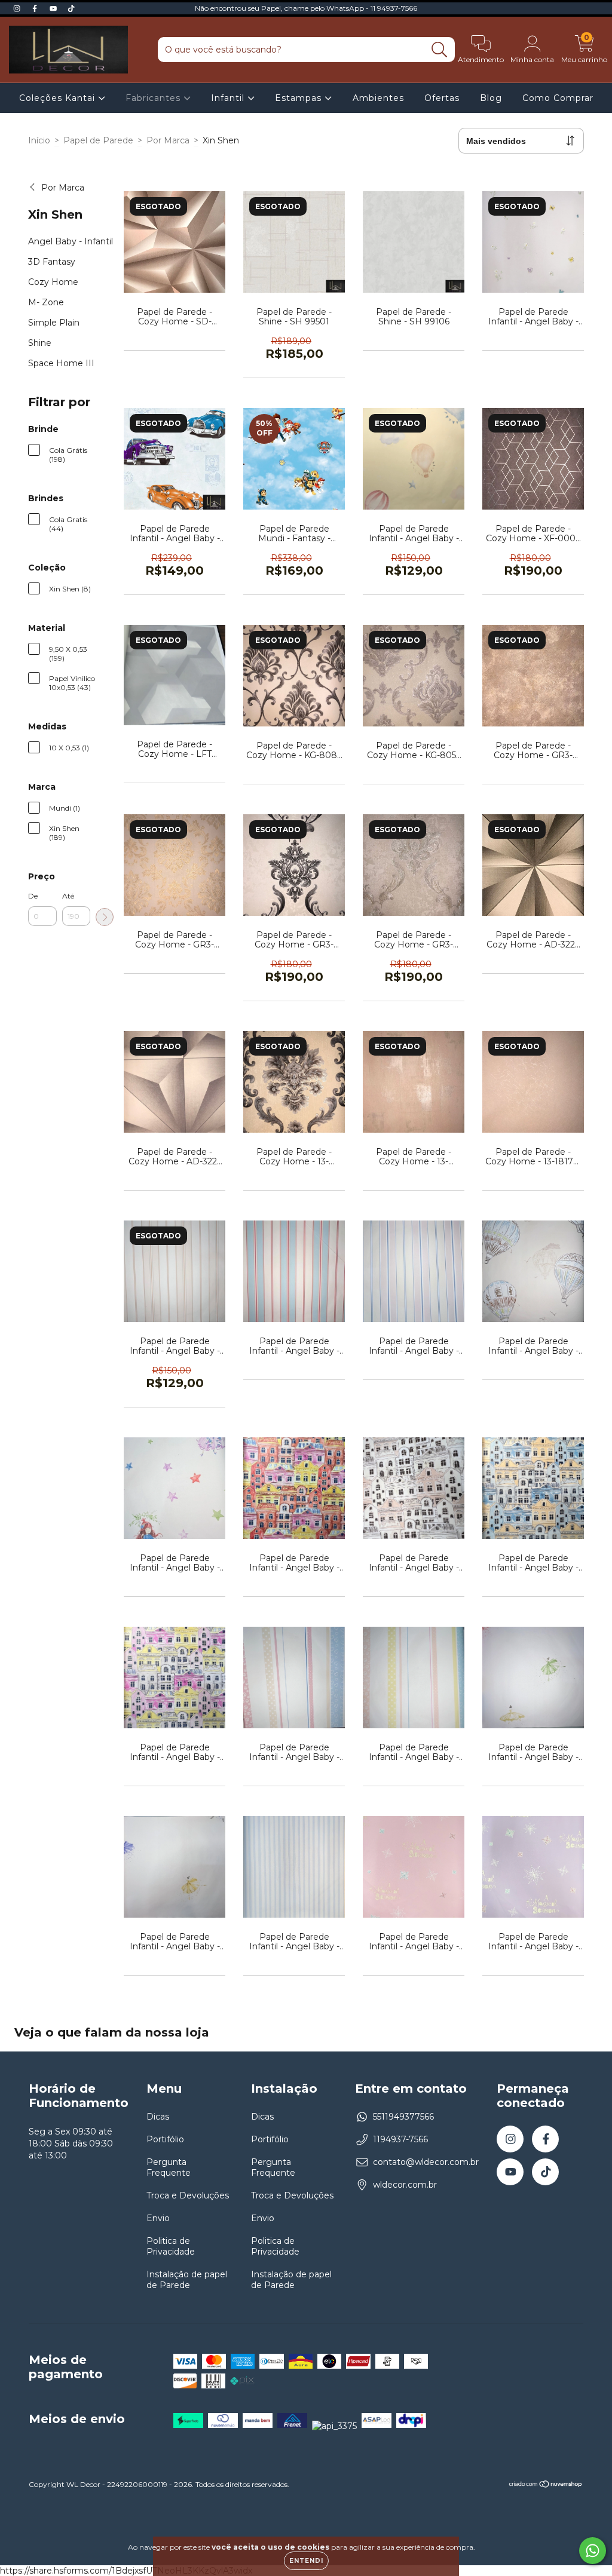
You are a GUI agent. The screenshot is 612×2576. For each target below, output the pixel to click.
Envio (158, 2218)
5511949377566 (403, 2117)
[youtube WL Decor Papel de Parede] (54, 8)
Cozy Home (53, 282)
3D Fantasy (52, 262)
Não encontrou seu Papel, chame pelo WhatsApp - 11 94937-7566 (306, 8)
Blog (491, 98)
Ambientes (378, 98)
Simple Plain (54, 323)
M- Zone (46, 302)
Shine (40, 343)
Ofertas (442, 98)
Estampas (300, 98)
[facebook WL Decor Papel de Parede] (36, 8)
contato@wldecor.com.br (426, 2162)
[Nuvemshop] (546, 2485)
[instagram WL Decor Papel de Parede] (18, 8)
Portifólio (165, 2139)
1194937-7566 (400, 2139)
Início (39, 140)
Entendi (306, 2561)
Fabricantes (154, 98)
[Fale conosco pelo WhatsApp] (593, 2551)
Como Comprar (558, 98)
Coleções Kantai (59, 98)
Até (68, 896)
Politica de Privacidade (171, 2246)
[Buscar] (440, 50)
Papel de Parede (98, 140)
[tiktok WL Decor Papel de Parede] (71, 8)
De (33, 896)
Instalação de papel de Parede (187, 2280)
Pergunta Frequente (169, 2167)
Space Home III (61, 363)
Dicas (158, 2117)
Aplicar (105, 917)
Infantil (229, 98)
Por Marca (168, 140)
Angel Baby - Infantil (71, 241)
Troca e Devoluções (188, 2195)
